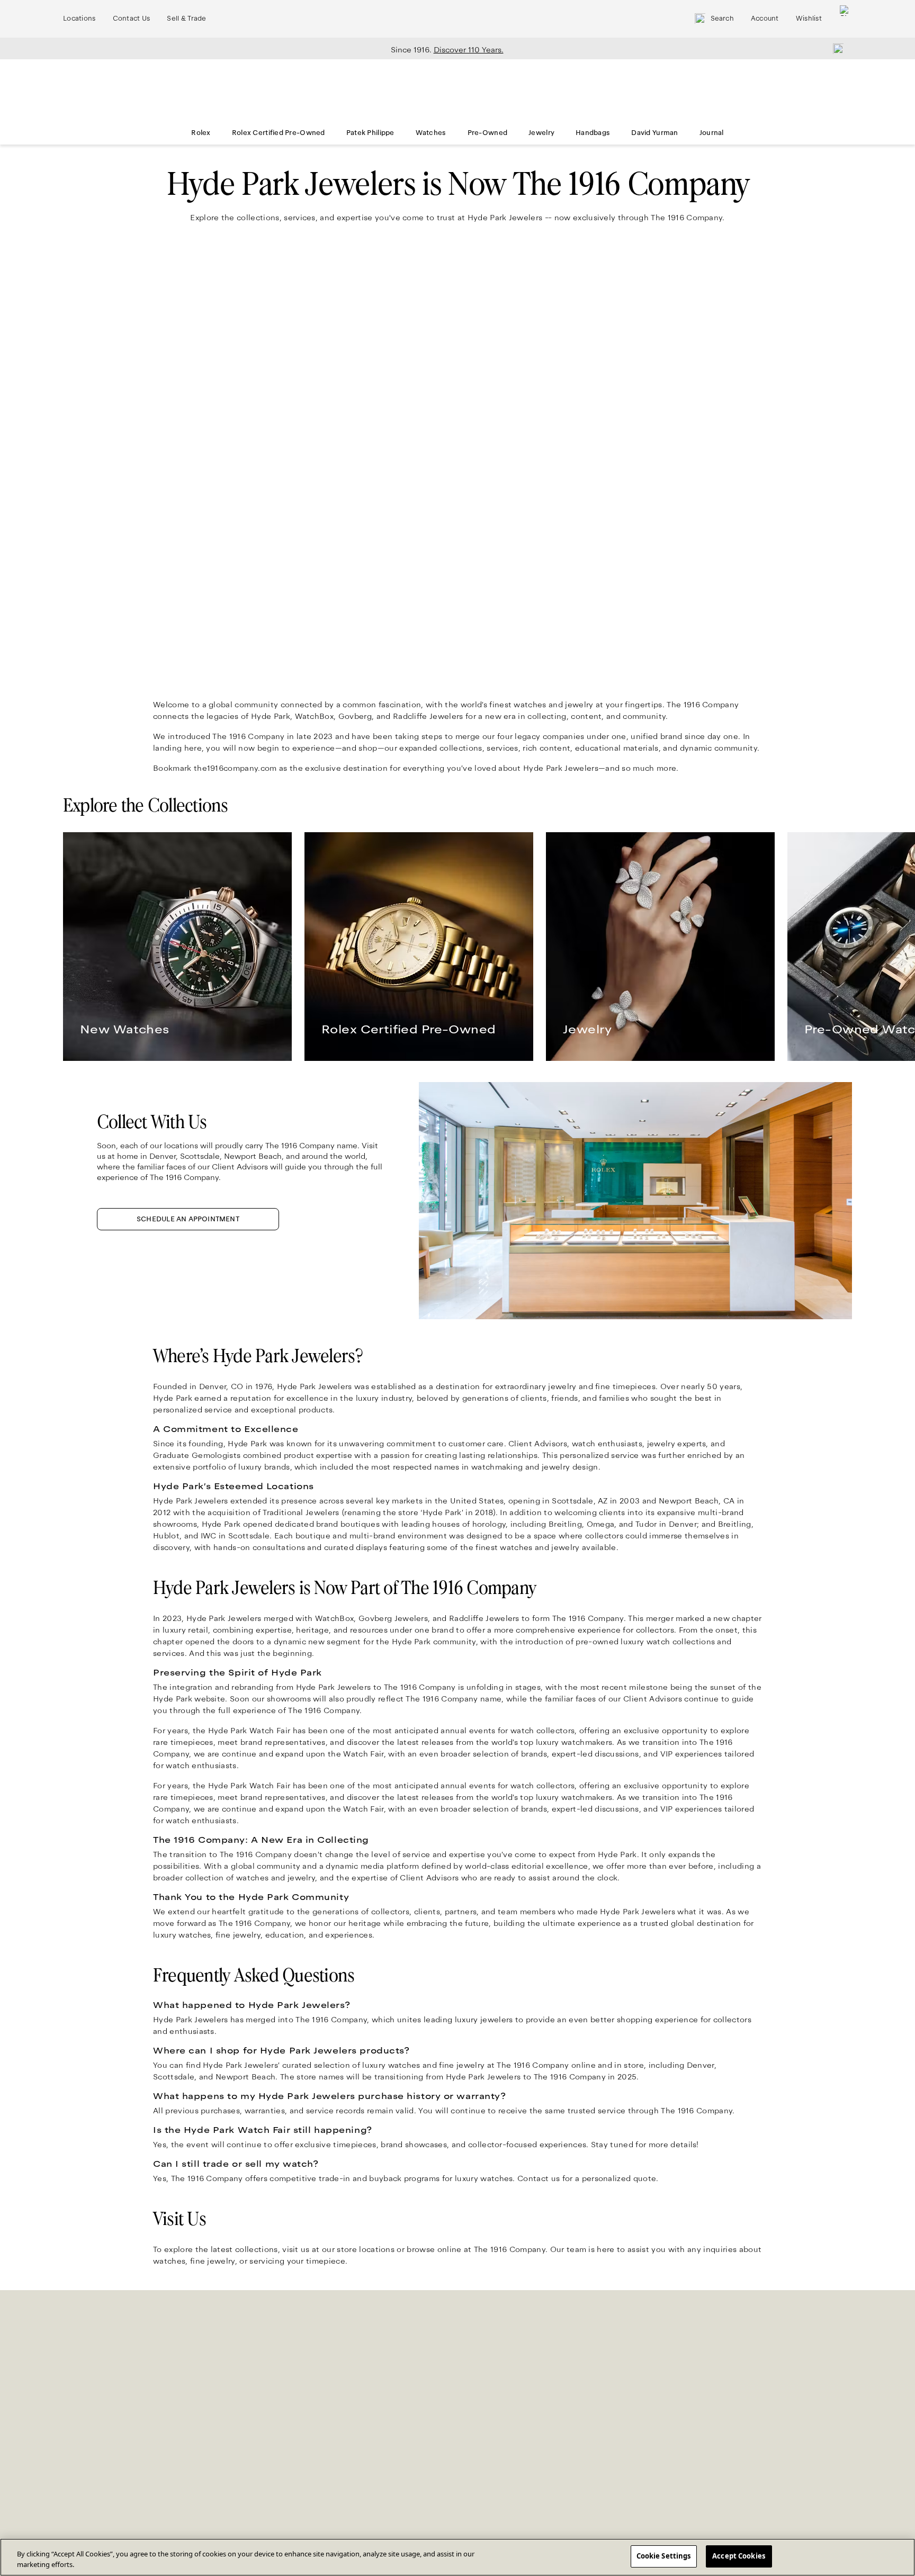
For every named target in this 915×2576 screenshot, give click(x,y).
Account (765, 19)
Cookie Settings (664, 2556)
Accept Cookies (739, 2556)
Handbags (593, 133)
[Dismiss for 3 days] (835, 48)
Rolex (201, 133)
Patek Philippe (370, 133)
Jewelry (541, 133)
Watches (431, 133)
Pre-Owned (488, 133)
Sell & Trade (186, 19)
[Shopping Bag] (845, 19)
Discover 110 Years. (469, 50)
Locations (79, 19)
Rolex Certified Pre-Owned (279, 133)
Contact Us (132, 19)
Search (722, 19)
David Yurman (654, 133)
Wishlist (809, 19)
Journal (712, 133)
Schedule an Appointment (188, 1219)
